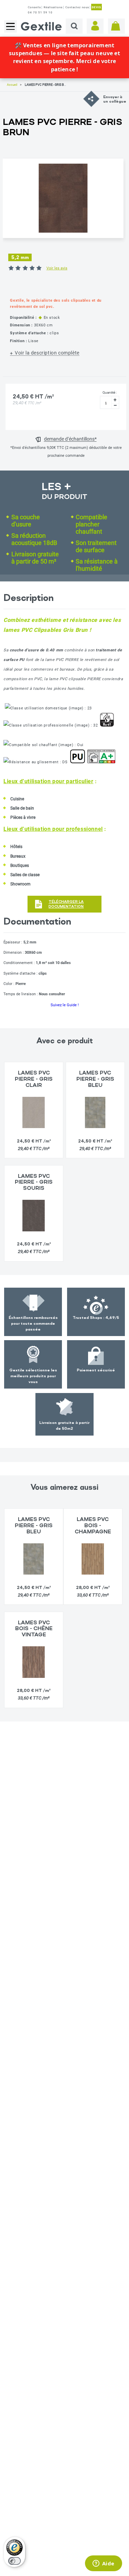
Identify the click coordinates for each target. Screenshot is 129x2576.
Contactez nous (77, 7)
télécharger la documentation (66, 904)
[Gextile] (41, 26)
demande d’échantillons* (70, 439)
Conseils (34, 7)
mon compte (95, 26)
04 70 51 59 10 (40, 13)
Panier (116, 26)
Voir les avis (57, 268)
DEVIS (96, 7)
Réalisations (53, 7)
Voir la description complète (47, 353)
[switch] (14, 2561)
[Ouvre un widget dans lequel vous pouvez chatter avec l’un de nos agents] (103, 2564)
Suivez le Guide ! (65, 1005)
